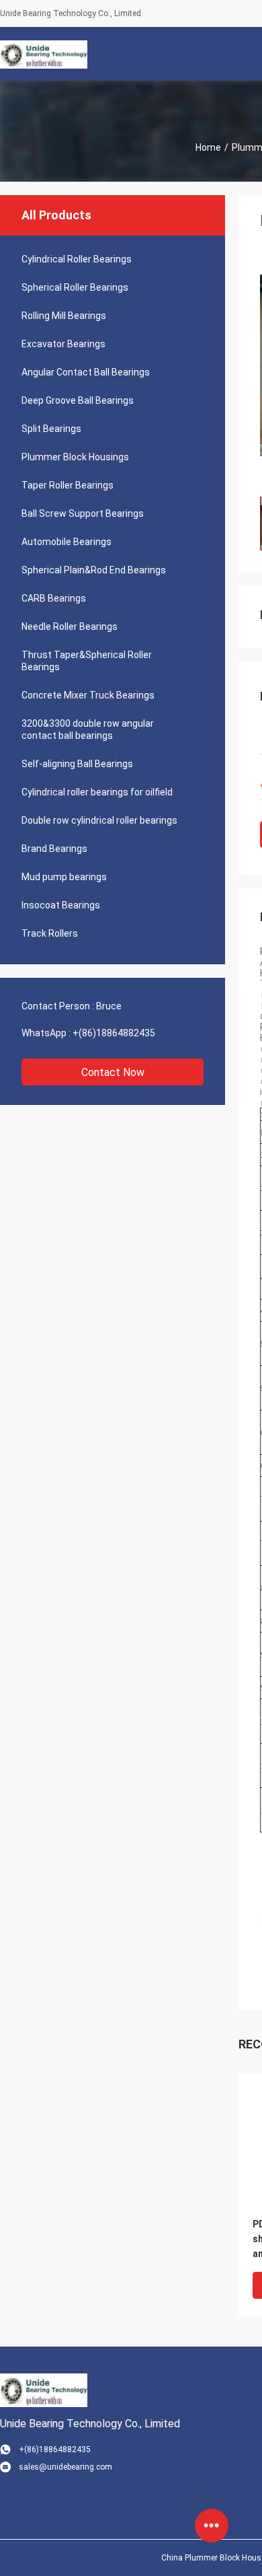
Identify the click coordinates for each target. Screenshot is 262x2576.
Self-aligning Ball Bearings (77, 764)
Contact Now (113, 1072)
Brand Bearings (54, 849)
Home (208, 147)
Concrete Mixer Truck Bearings (88, 695)
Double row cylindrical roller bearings (99, 820)
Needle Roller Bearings (70, 627)
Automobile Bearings (67, 542)
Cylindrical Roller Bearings (77, 259)
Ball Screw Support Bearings (83, 513)
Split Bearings (51, 429)
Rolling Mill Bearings (64, 316)
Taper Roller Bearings (68, 485)
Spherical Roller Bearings (75, 287)
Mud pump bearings (64, 877)
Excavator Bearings (63, 344)
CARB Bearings (54, 598)
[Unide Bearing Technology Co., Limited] (44, 54)
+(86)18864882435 (114, 1033)
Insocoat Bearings (61, 905)
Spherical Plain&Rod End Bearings (94, 570)
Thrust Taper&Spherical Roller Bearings (87, 661)
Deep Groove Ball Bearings (78, 400)
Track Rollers (50, 933)
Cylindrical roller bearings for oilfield (97, 792)
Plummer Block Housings (75, 457)
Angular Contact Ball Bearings (86, 372)
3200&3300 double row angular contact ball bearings (88, 729)
